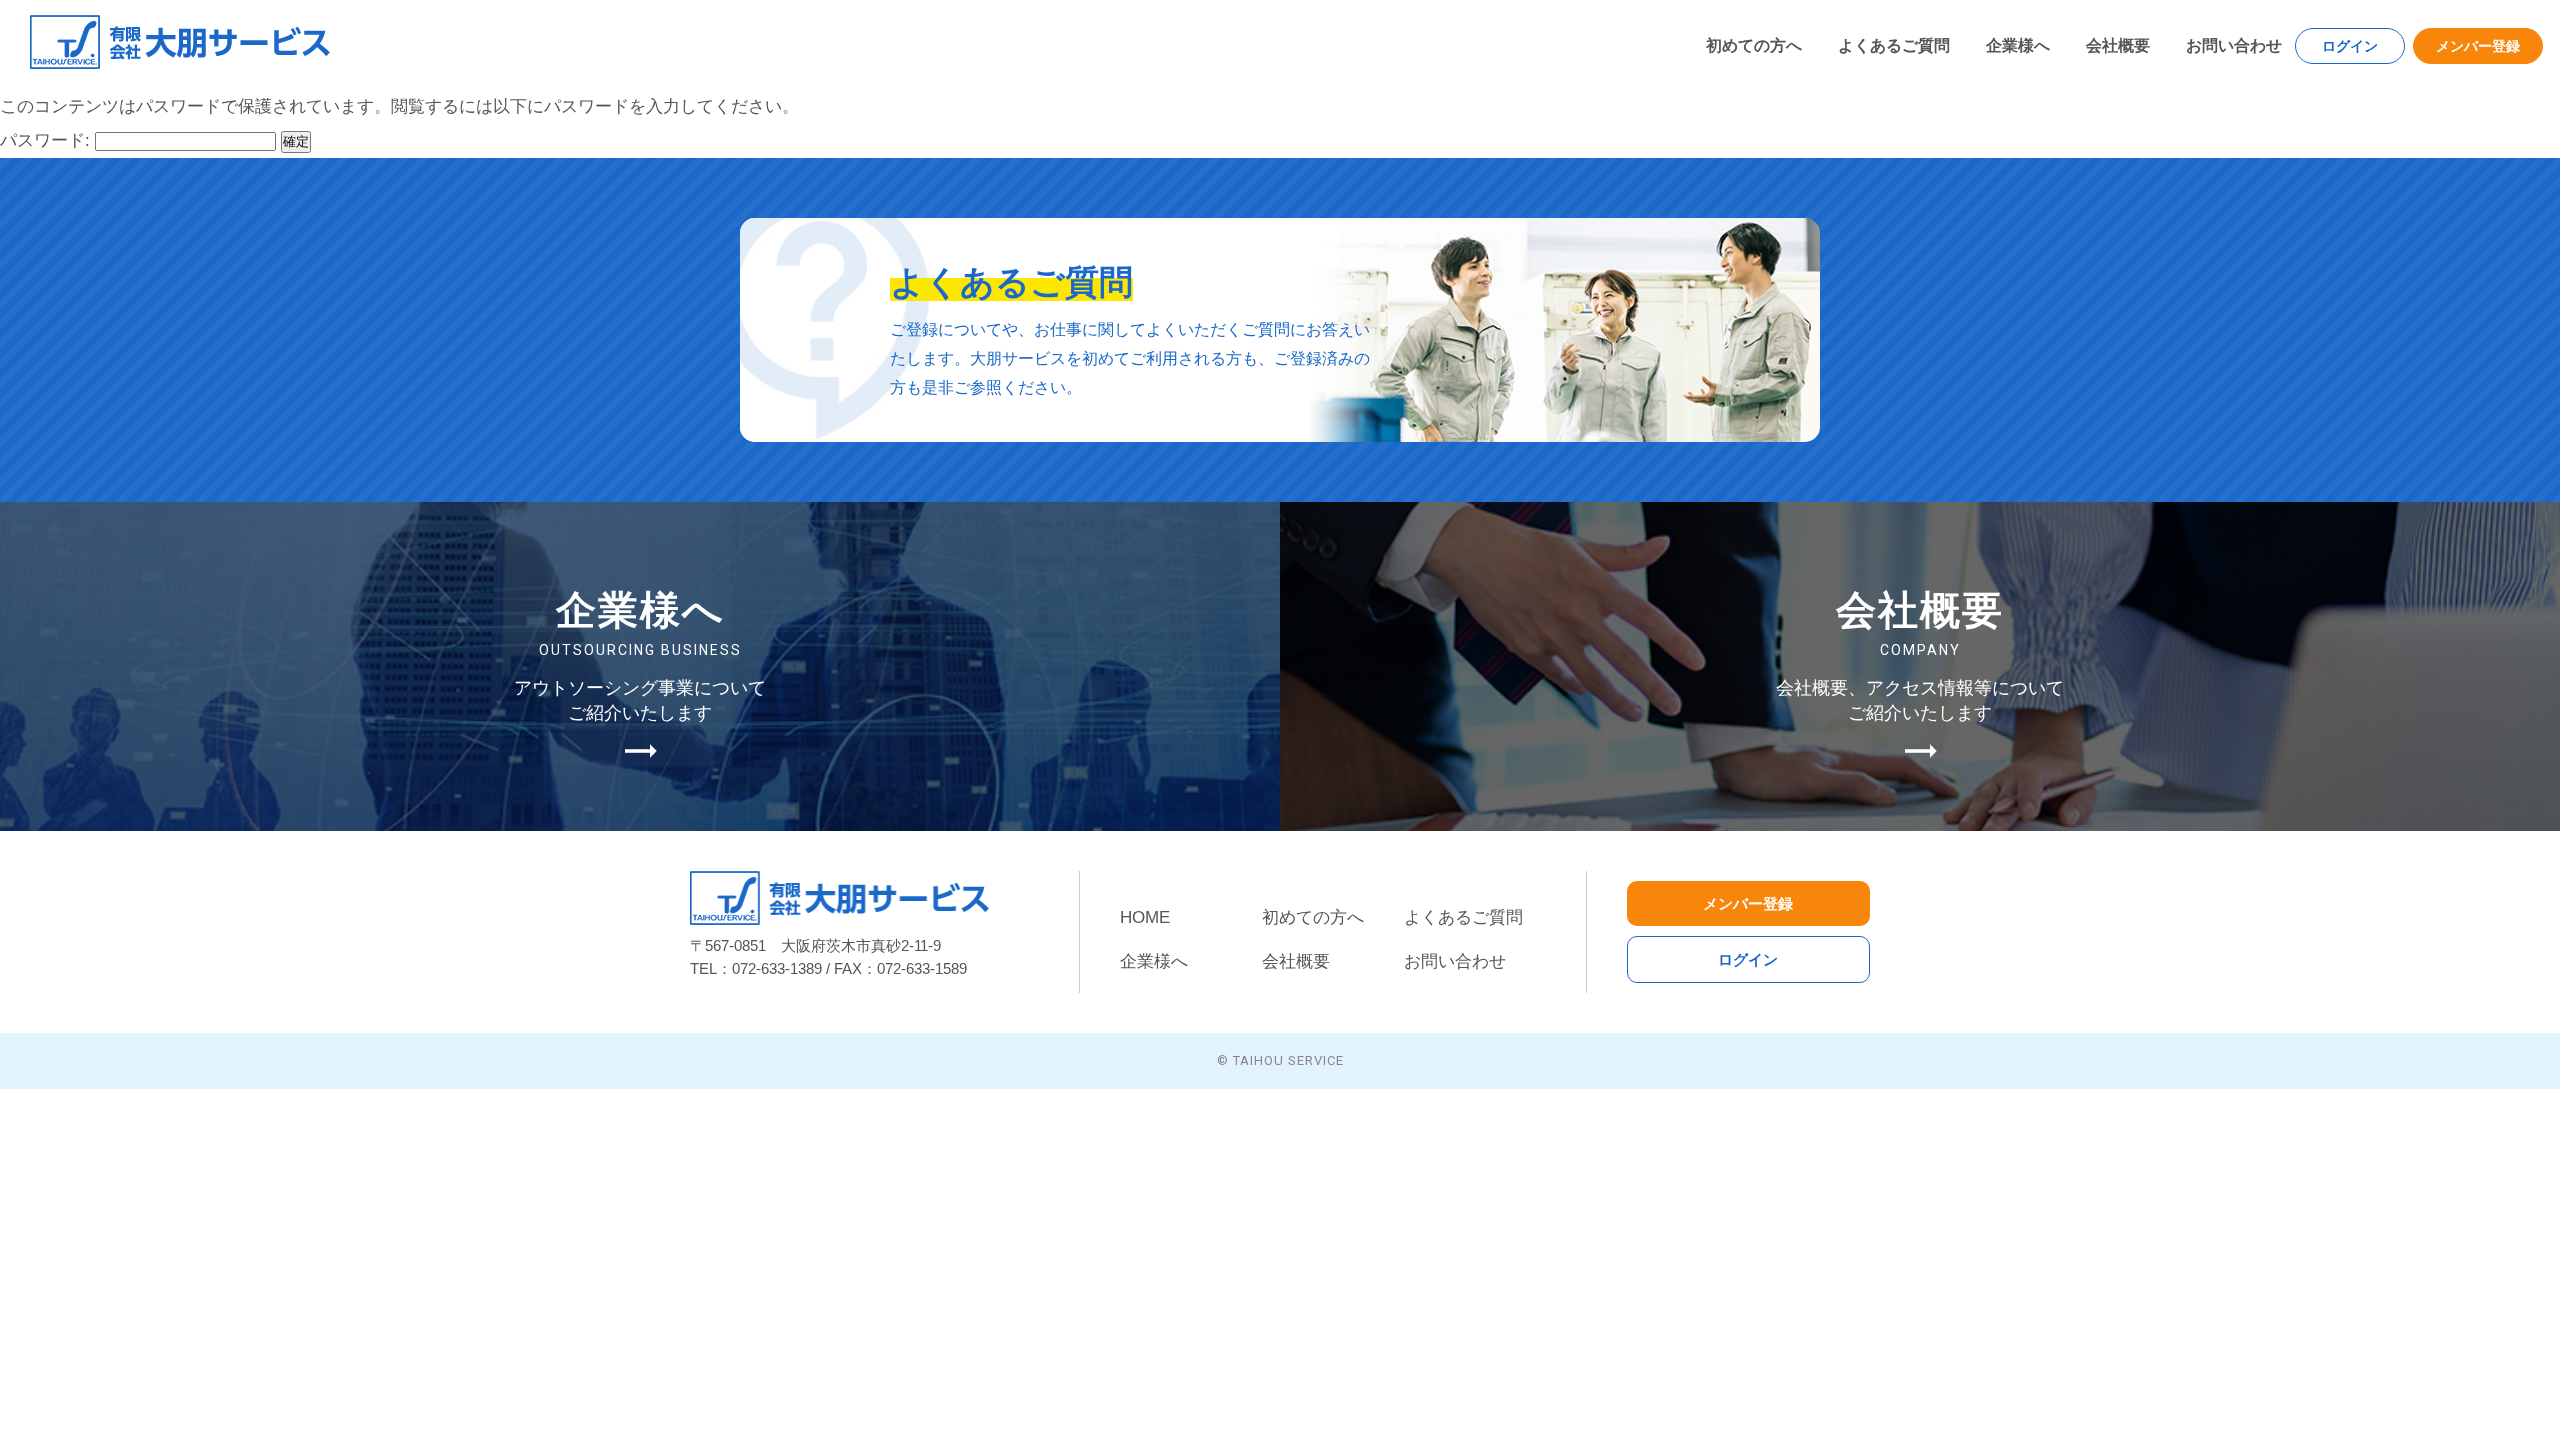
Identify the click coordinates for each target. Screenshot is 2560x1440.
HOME (1145, 917)
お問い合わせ (2234, 45)
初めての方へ (1754, 45)
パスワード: (47, 140)
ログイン (2350, 46)
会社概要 (2118, 45)
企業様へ (2018, 45)
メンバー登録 (2478, 46)
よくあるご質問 (1894, 45)
